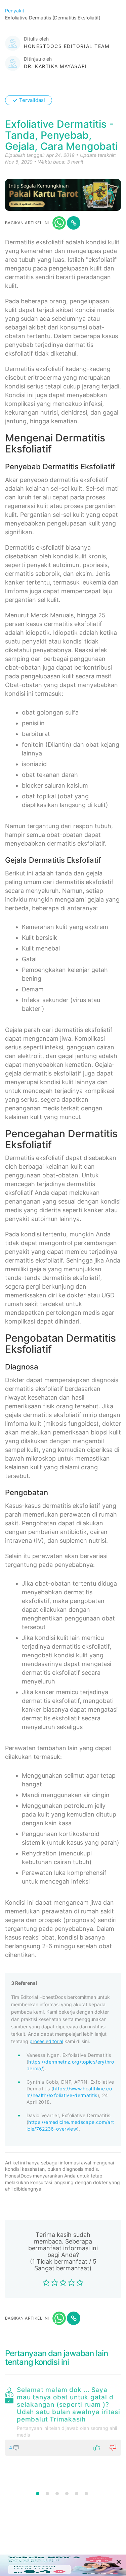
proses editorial (46, 2041)
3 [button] (57, 2494)
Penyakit (15, 11)
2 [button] (47, 2494)
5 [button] (77, 2494)
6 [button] (86, 2494)
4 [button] (67, 2494)
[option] (63, 2420)
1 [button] (38, 2494)
